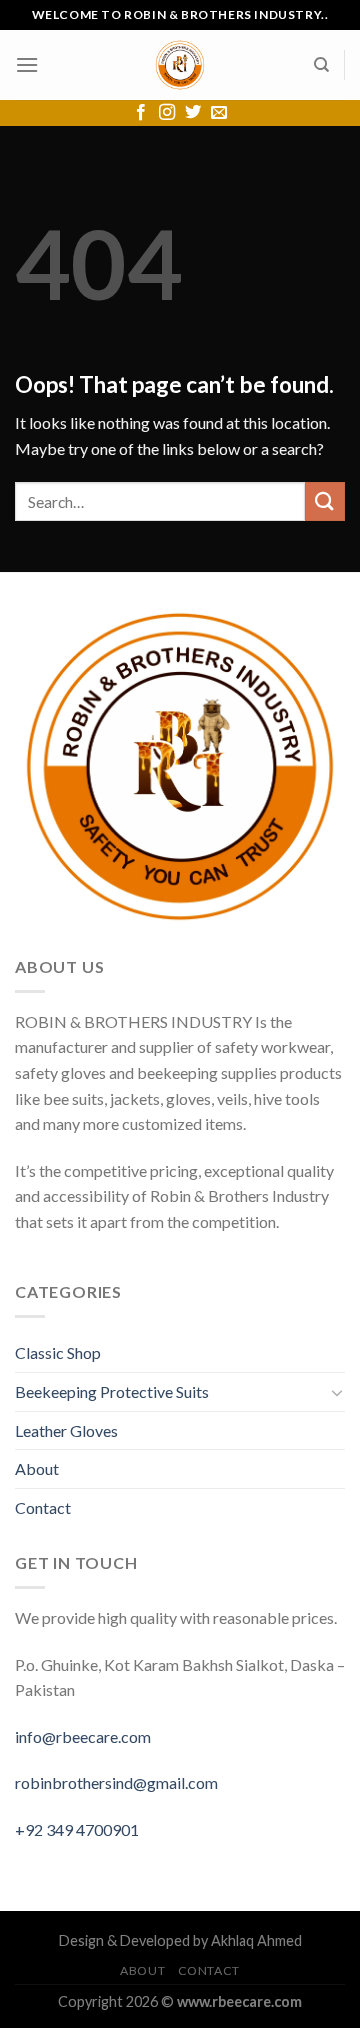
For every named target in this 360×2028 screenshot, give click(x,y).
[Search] (321, 65)
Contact (43, 1507)
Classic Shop (58, 1352)
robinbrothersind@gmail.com (116, 1782)
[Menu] (27, 64)
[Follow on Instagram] (167, 113)
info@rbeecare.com (83, 1736)
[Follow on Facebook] (141, 113)
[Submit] (325, 501)
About (37, 1468)
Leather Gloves (66, 1430)
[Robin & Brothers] (180, 65)
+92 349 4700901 (77, 1829)
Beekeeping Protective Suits (112, 1391)
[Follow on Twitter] (193, 113)
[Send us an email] (219, 113)
